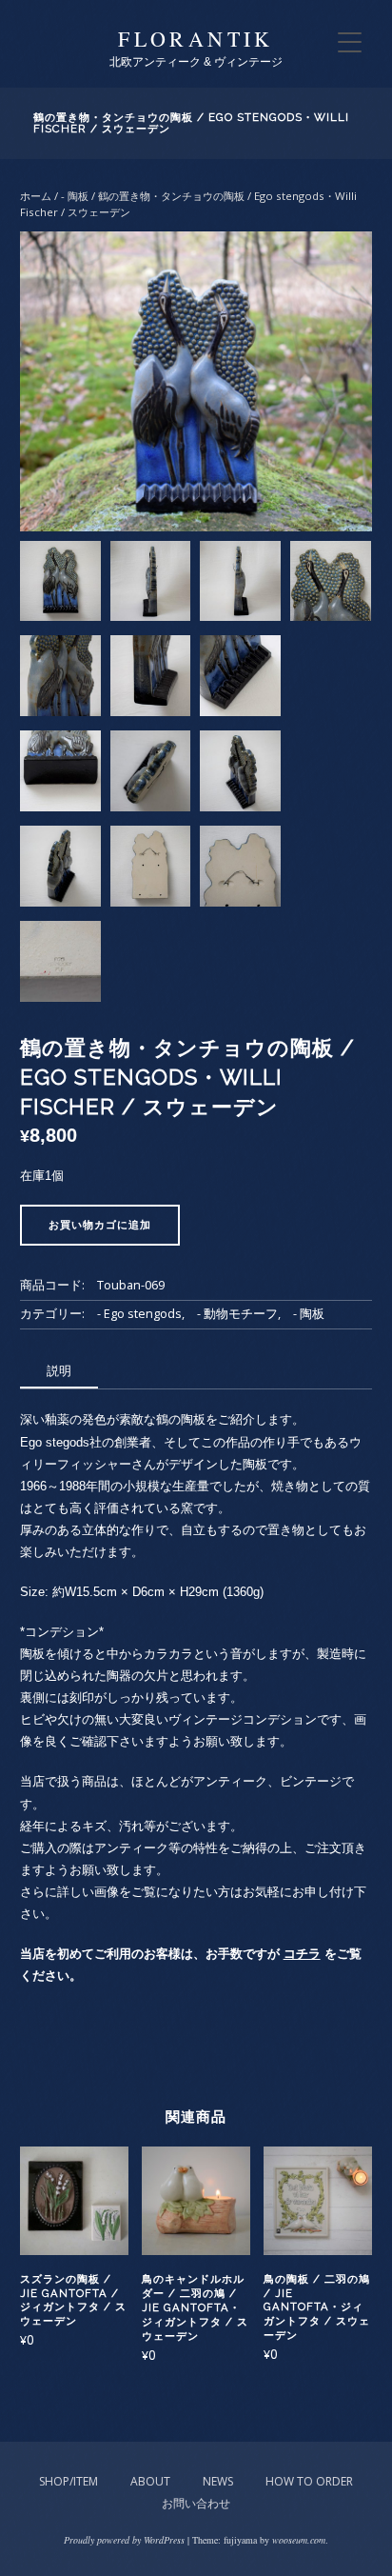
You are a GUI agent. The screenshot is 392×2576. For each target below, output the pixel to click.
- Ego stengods (139, 1314)
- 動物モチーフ (237, 1314)
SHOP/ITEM (69, 2481)
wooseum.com (299, 2540)
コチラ (302, 1954)
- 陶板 (75, 196)
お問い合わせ (196, 2503)
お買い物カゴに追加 (100, 1225)
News (218, 2481)
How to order (309, 2481)
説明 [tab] (59, 1370)
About (150, 2481)
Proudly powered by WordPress (124, 2540)
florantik (196, 39)
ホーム (36, 196)
